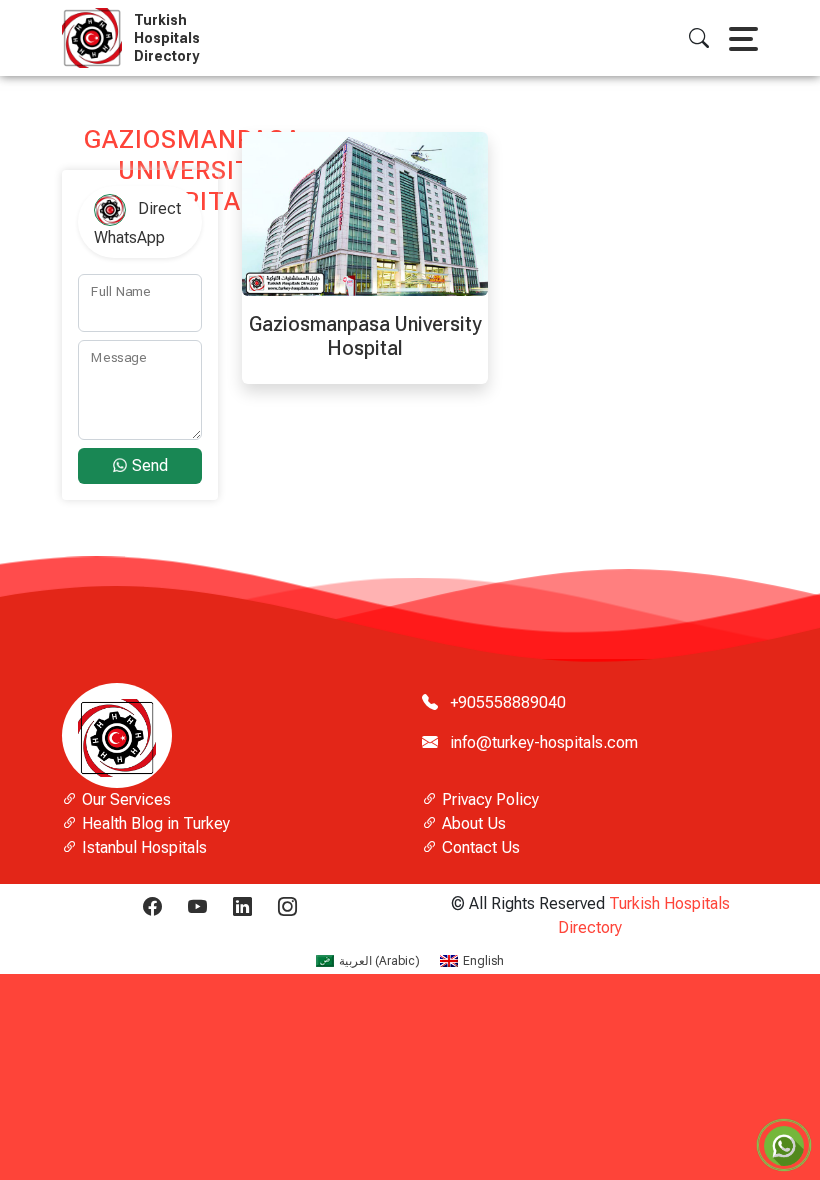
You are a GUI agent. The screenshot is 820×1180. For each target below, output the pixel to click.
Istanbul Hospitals (142, 847)
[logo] (96, 38)
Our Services (124, 799)
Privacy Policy (488, 799)
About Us (472, 823)
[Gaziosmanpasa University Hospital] (365, 212)
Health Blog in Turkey (154, 823)
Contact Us (479, 847)
